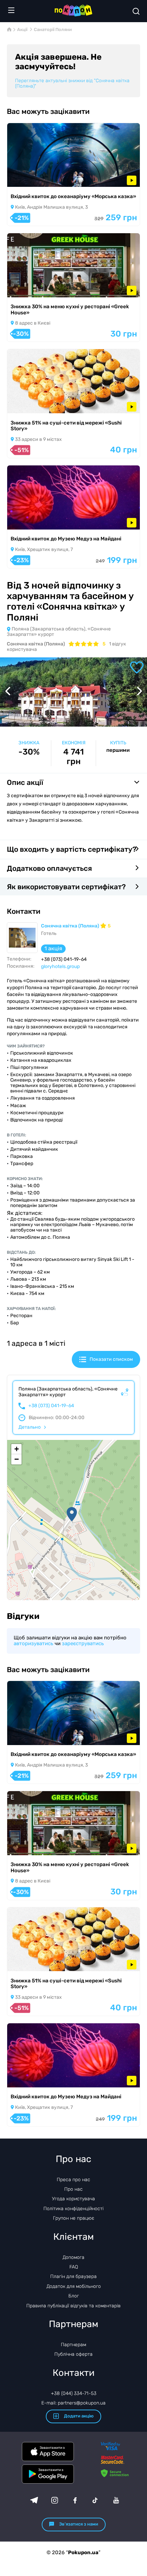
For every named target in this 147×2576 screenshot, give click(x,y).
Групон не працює (74, 2218)
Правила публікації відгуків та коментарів (73, 2306)
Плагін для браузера (73, 2276)
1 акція (53, 948)
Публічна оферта (73, 2354)
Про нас (73, 2189)
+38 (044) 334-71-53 (74, 2393)
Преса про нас (73, 2180)
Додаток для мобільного (74, 2286)
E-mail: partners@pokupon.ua (73, 2403)
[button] (72, 1514)
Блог (74, 2296)
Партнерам (73, 2345)
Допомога (73, 2257)
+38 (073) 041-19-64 (51, 1406)
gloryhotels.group (60, 966)
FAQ (74, 2267)
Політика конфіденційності (73, 2209)
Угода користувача (73, 2199)
